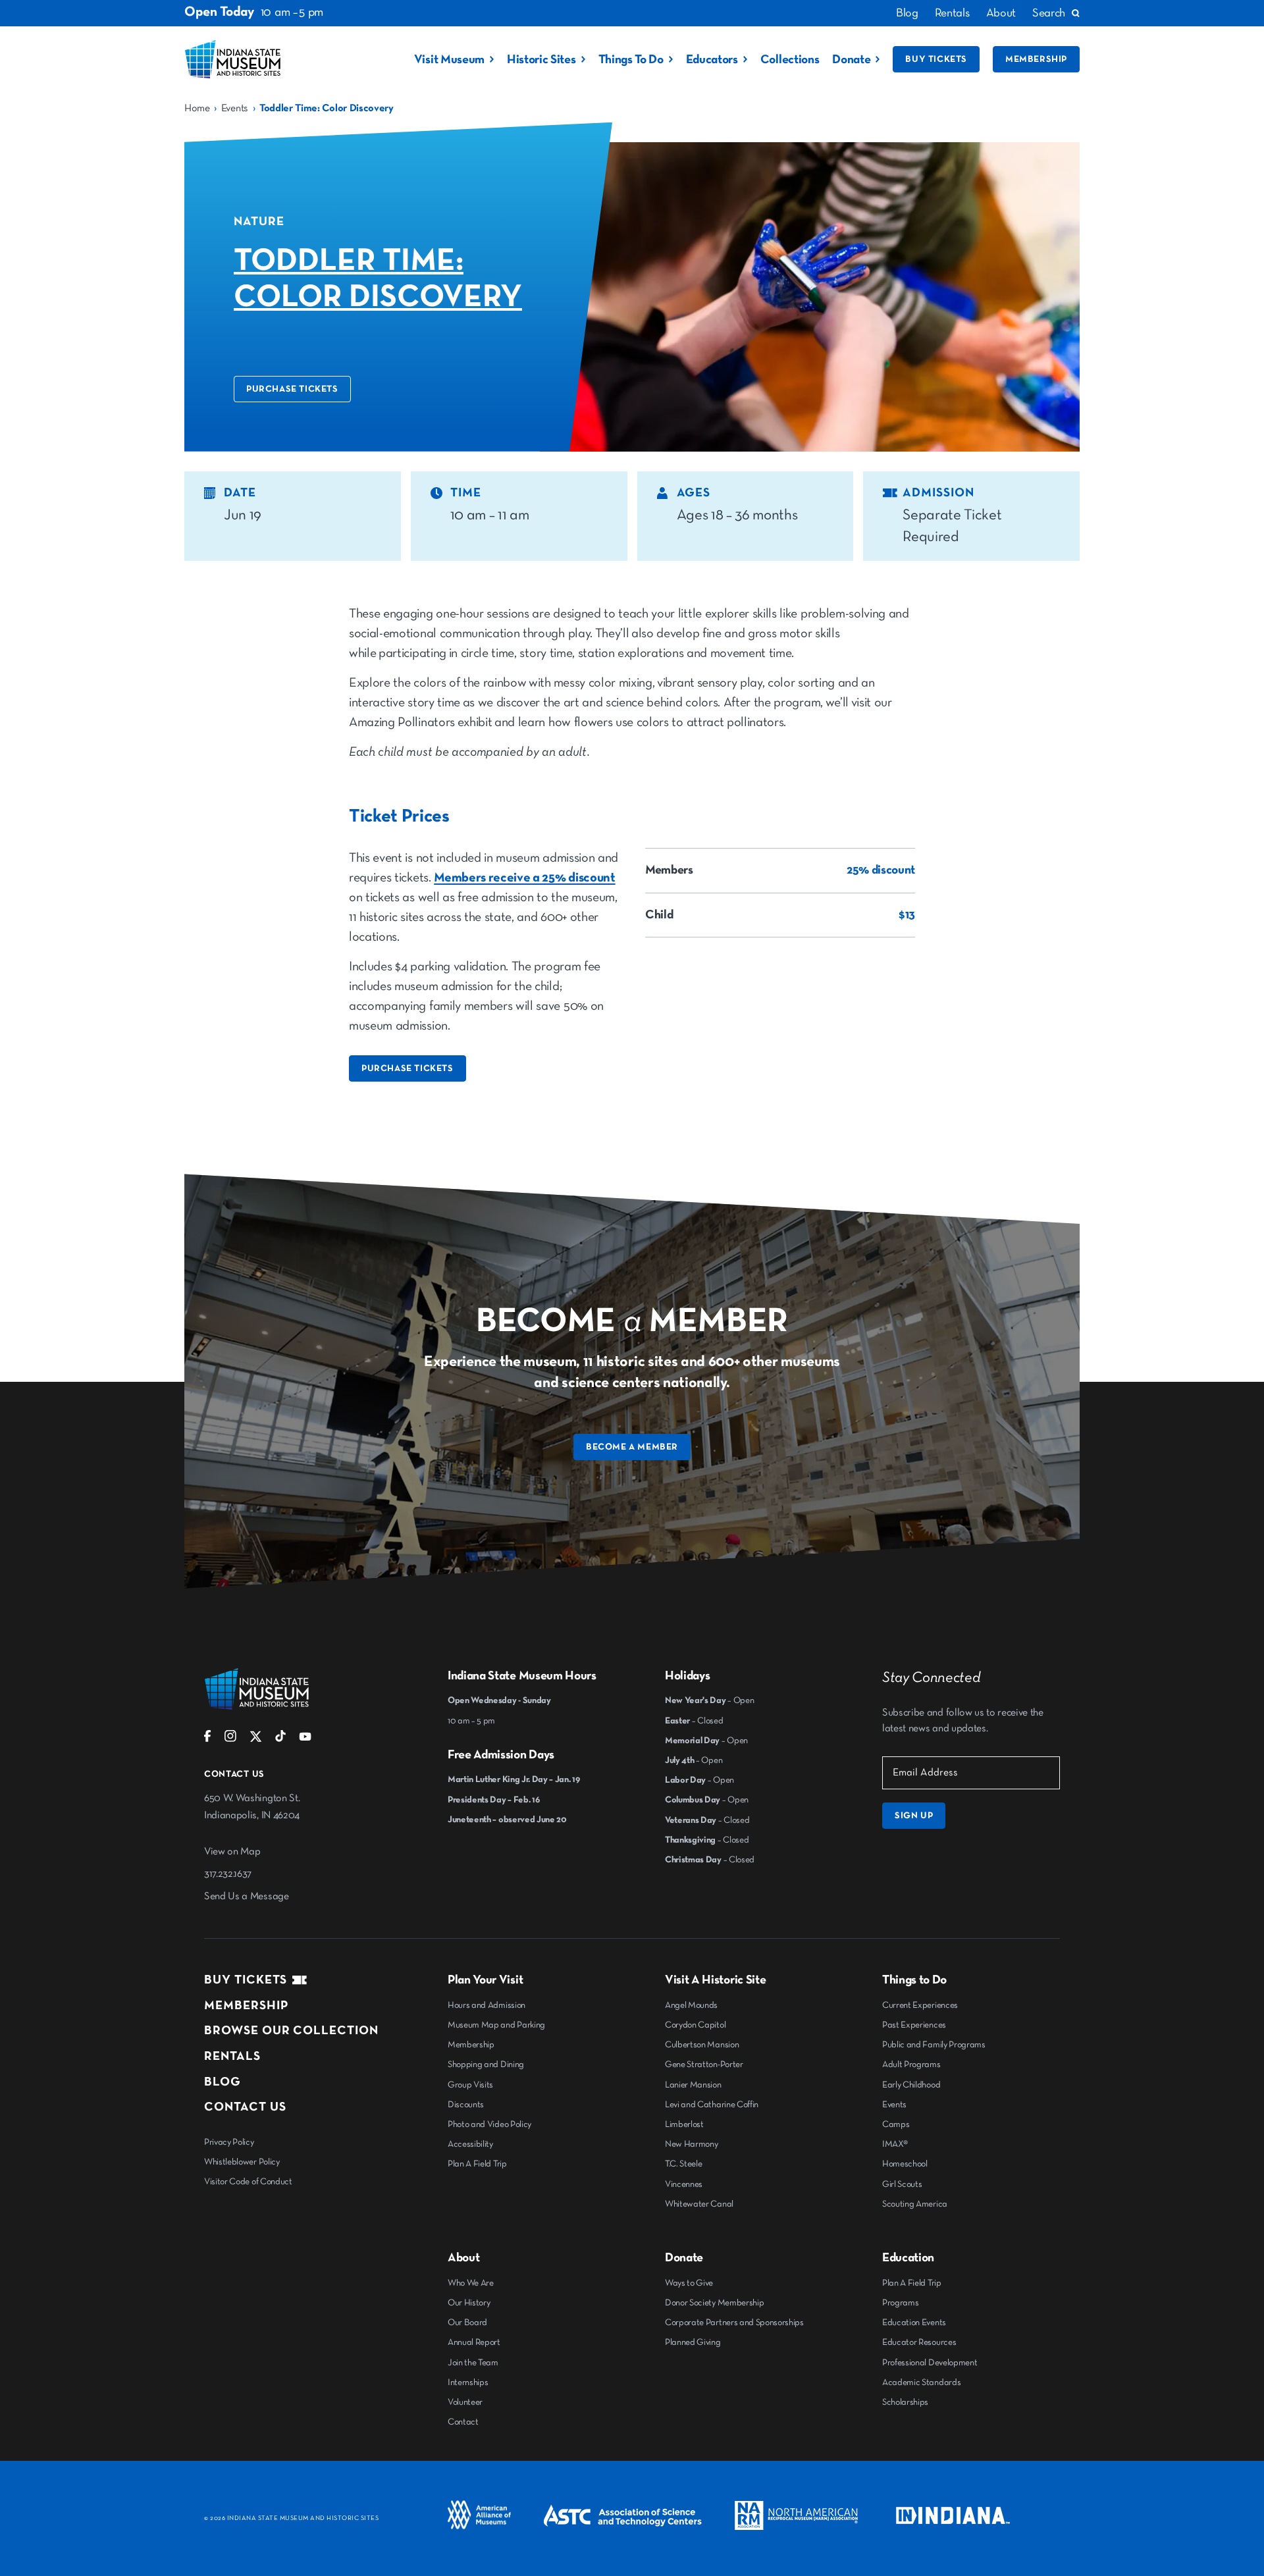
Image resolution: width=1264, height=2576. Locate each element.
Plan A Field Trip (477, 2164)
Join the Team (473, 2363)
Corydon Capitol (695, 2025)
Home (197, 109)
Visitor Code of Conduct (248, 2182)
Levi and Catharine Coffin (712, 2105)
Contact (463, 2422)
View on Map (232, 1852)
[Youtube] (305, 1739)
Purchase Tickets (292, 389)
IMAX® (895, 2144)
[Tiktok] (280, 1739)
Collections (790, 60)
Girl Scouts (902, 2184)
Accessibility (470, 2144)
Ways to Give (689, 2283)
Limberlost (684, 2124)
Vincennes (684, 2184)
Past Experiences (914, 2025)
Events (235, 109)
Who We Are (471, 2283)
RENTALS (232, 2056)
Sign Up (914, 1816)
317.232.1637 (228, 1874)
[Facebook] (208, 1739)
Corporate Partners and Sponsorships (734, 2323)
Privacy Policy (229, 2142)
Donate (851, 60)
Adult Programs (911, 2064)
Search (1049, 13)
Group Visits (470, 2085)
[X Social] (256, 1740)
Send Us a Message (247, 1897)
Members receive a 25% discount (524, 878)
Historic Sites (541, 60)
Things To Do (631, 60)
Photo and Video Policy (489, 2124)
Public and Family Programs (934, 2045)
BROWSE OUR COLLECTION (291, 2031)
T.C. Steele (683, 2164)
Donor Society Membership (714, 2303)
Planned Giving (693, 2342)
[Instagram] (230, 1739)
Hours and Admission (487, 2005)
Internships (468, 2382)
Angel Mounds (691, 2005)
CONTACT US (245, 2107)
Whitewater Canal (699, 2204)
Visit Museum (449, 60)
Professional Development (930, 2363)
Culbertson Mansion (702, 2045)
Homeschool (905, 2164)
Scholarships (905, 2402)
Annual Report (474, 2342)
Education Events (914, 2323)
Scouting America (915, 2204)
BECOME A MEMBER (632, 1447)
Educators (712, 60)
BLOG (223, 2082)
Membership (1036, 59)
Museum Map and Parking (496, 2025)
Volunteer (465, 2402)
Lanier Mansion (693, 2085)
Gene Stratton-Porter (704, 2064)
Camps (896, 2124)
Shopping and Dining (486, 2064)
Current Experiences (920, 2005)
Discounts (466, 2105)
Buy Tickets (936, 59)
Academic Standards (921, 2382)
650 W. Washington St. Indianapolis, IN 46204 (252, 1807)
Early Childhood (911, 2085)
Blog (907, 13)
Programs (900, 2303)
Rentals (952, 13)
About (1001, 13)
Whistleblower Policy (242, 2162)
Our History (469, 2303)
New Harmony (691, 2144)
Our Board (467, 2323)
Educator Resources (919, 2342)
